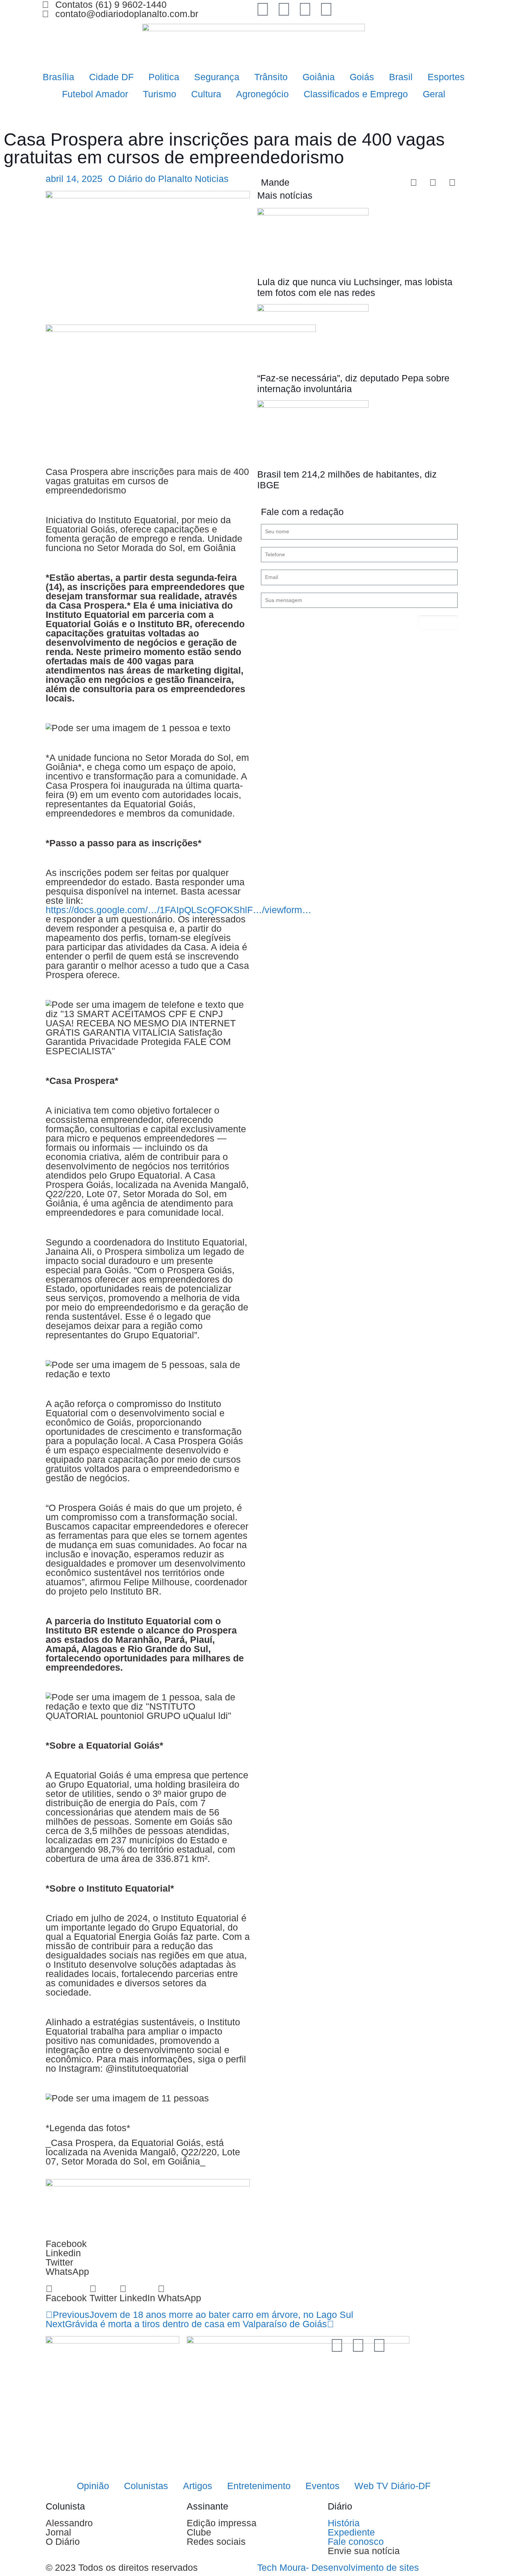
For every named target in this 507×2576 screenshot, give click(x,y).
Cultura (206, 94)
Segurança (217, 77)
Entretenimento (259, 2486)
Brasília (58, 77)
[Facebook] (305, 9)
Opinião (93, 2486)
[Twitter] (263, 9)
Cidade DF (111, 77)
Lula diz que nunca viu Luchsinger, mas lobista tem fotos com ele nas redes (355, 287)
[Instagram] (284, 9)
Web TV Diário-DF (392, 2486)
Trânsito (271, 77)
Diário (340, 2506)
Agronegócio (262, 94)
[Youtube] (326, 9)
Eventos (323, 2486)
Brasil (401, 77)
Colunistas (146, 2486)
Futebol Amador (95, 94)
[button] (66, 2293)
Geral (434, 94)
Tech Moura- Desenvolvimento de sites (338, 2567)
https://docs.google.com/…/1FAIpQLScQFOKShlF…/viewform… (179, 910)
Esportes (446, 77)
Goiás (362, 77)
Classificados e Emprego (356, 94)
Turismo (160, 94)
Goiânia (319, 77)
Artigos (198, 2486)
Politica (164, 77)
